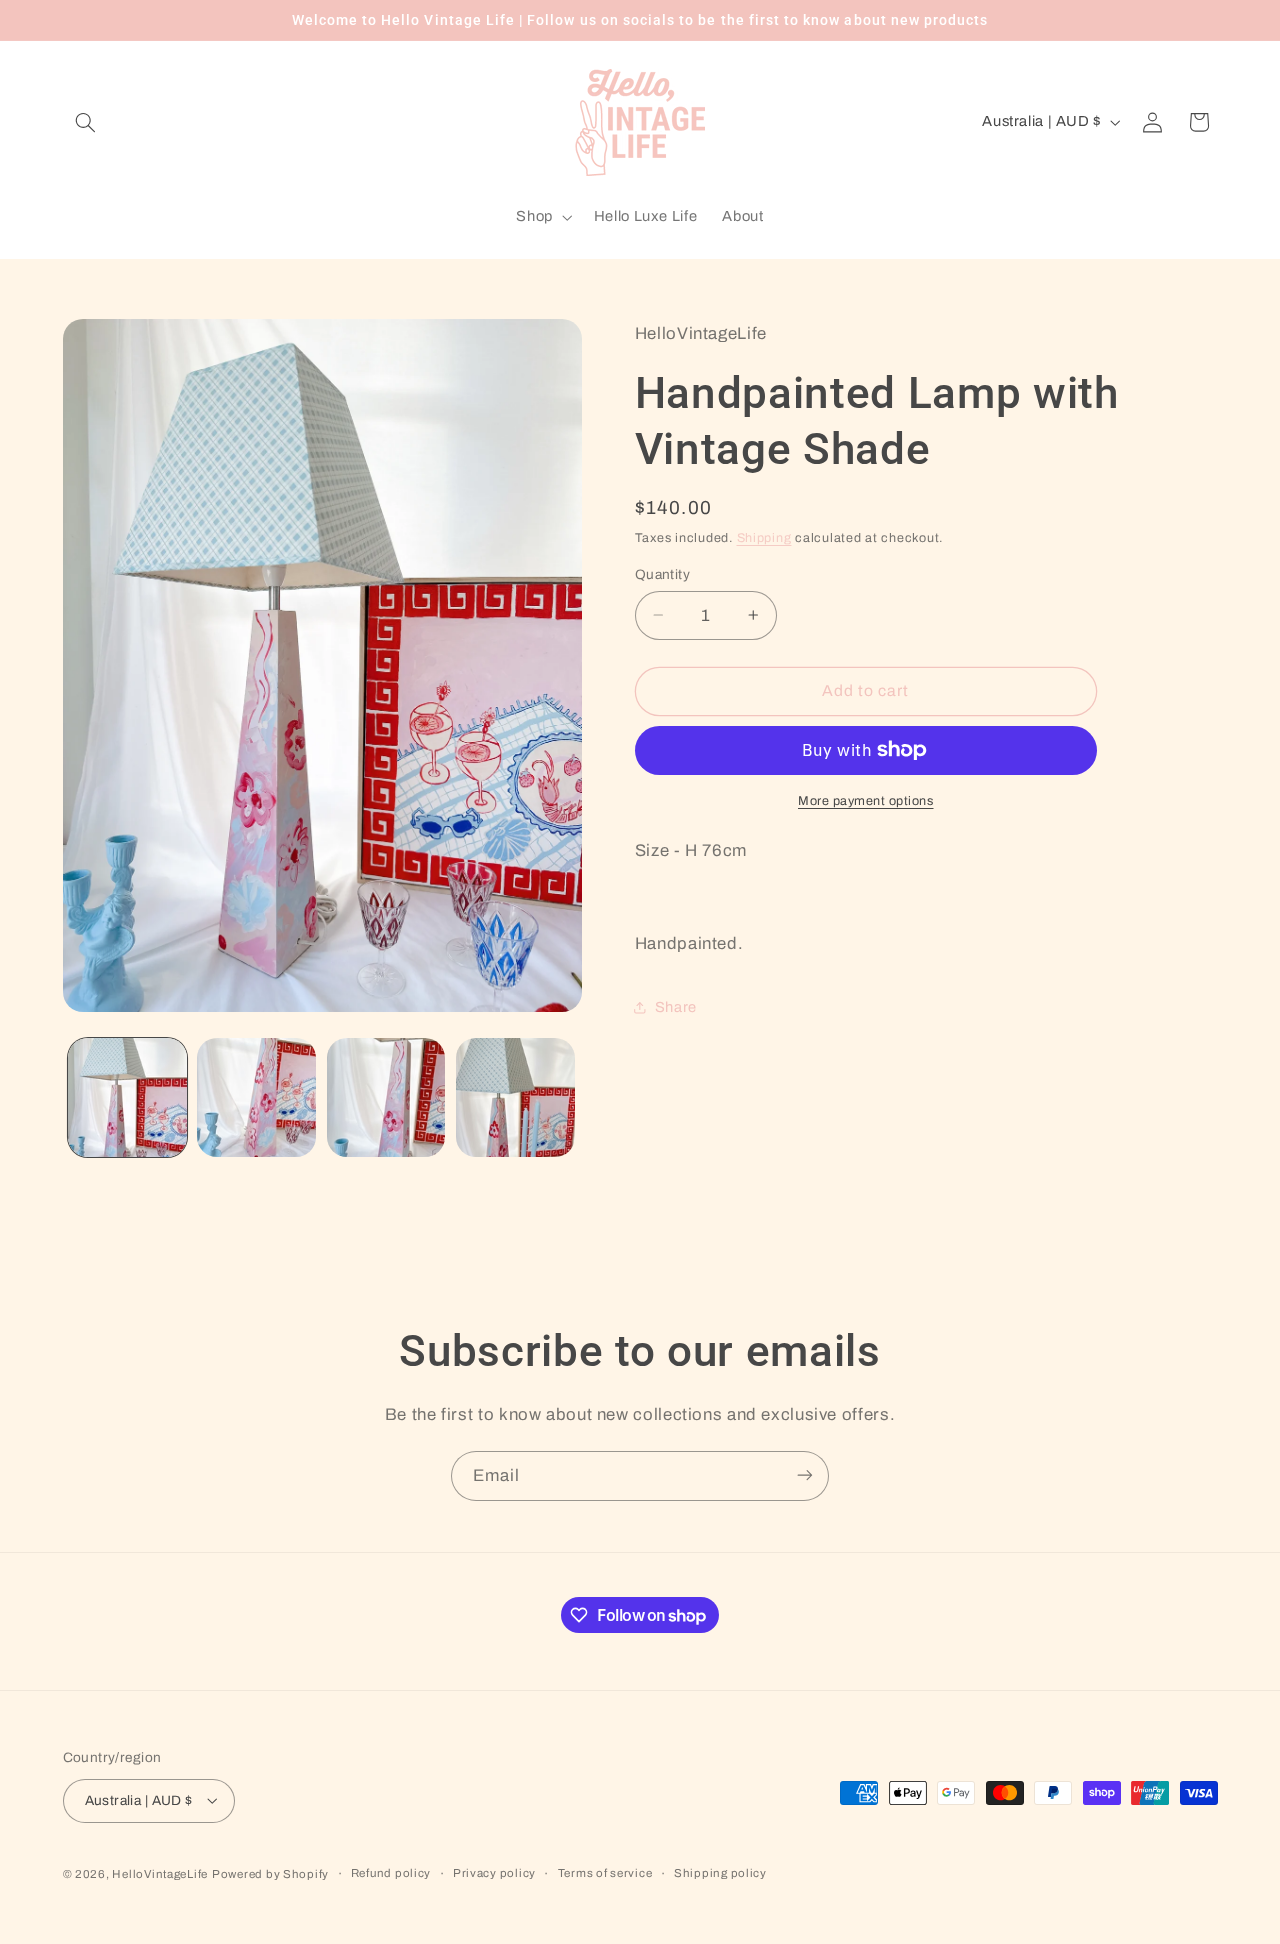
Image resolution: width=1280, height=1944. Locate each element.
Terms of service (605, 1873)
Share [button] (676, 1006)
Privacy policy (494, 1873)
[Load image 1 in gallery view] (127, 1097)
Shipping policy (720, 1873)
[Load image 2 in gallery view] (256, 1097)
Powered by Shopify (270, 1873)
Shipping (764, 537)
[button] (86, 122)
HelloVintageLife (160, 1873)
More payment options (866, 800)
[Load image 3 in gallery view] (386, 1097)
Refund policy (391, 1873)
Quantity (662, 573)
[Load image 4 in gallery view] (515, 1097)
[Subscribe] (805, 1475)
